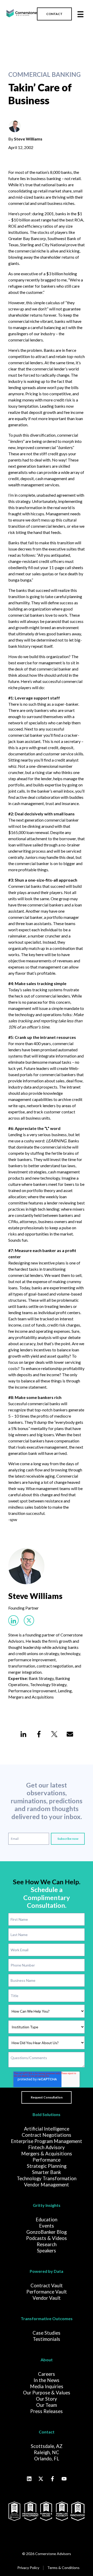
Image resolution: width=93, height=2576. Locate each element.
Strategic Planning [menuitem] (47, 2166)
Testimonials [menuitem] (47, 2339)
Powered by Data (47, 2271)
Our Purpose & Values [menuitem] (47, 2393)
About (47, 2360)
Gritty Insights (47, 2205)
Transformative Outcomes (47, 2318)
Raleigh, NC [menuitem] (47, 2452)
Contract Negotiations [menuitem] (47, 2135)
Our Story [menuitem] (47, 2399)
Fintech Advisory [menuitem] (47, 2147)
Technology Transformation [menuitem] (47, 2178)
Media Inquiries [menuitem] (47, 2386)
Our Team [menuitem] (47, 2405)
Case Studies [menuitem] (47, 2333)
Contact (47, 2432)
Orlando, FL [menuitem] (47, 2459)
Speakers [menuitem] (47, 2251)
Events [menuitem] (47, 2226)
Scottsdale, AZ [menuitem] (47, 2446)
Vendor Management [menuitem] (47, 2185)
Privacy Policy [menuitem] (28, 2568)
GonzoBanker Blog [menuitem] (47, 2232)
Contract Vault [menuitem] (47, 2285)
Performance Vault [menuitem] (47, 2292)
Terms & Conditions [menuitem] (63, 2568)
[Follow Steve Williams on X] (29, 1620)
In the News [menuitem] (47, 2380)
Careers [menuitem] (47, 2374)
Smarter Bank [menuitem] (47, 2172)
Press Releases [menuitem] (47, 2411)
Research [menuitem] (47, 2244)
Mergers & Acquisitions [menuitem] (47, 2154)
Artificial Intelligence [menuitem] (47, 2129)
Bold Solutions (47, 2114)
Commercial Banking (44, 75)
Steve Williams (28, 139)
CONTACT (54, 14)
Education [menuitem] (47, 2220)
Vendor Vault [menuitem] (47, 2298)
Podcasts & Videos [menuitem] (47, 2238)
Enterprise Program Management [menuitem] (47, 2141)
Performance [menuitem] (47, 2160)
